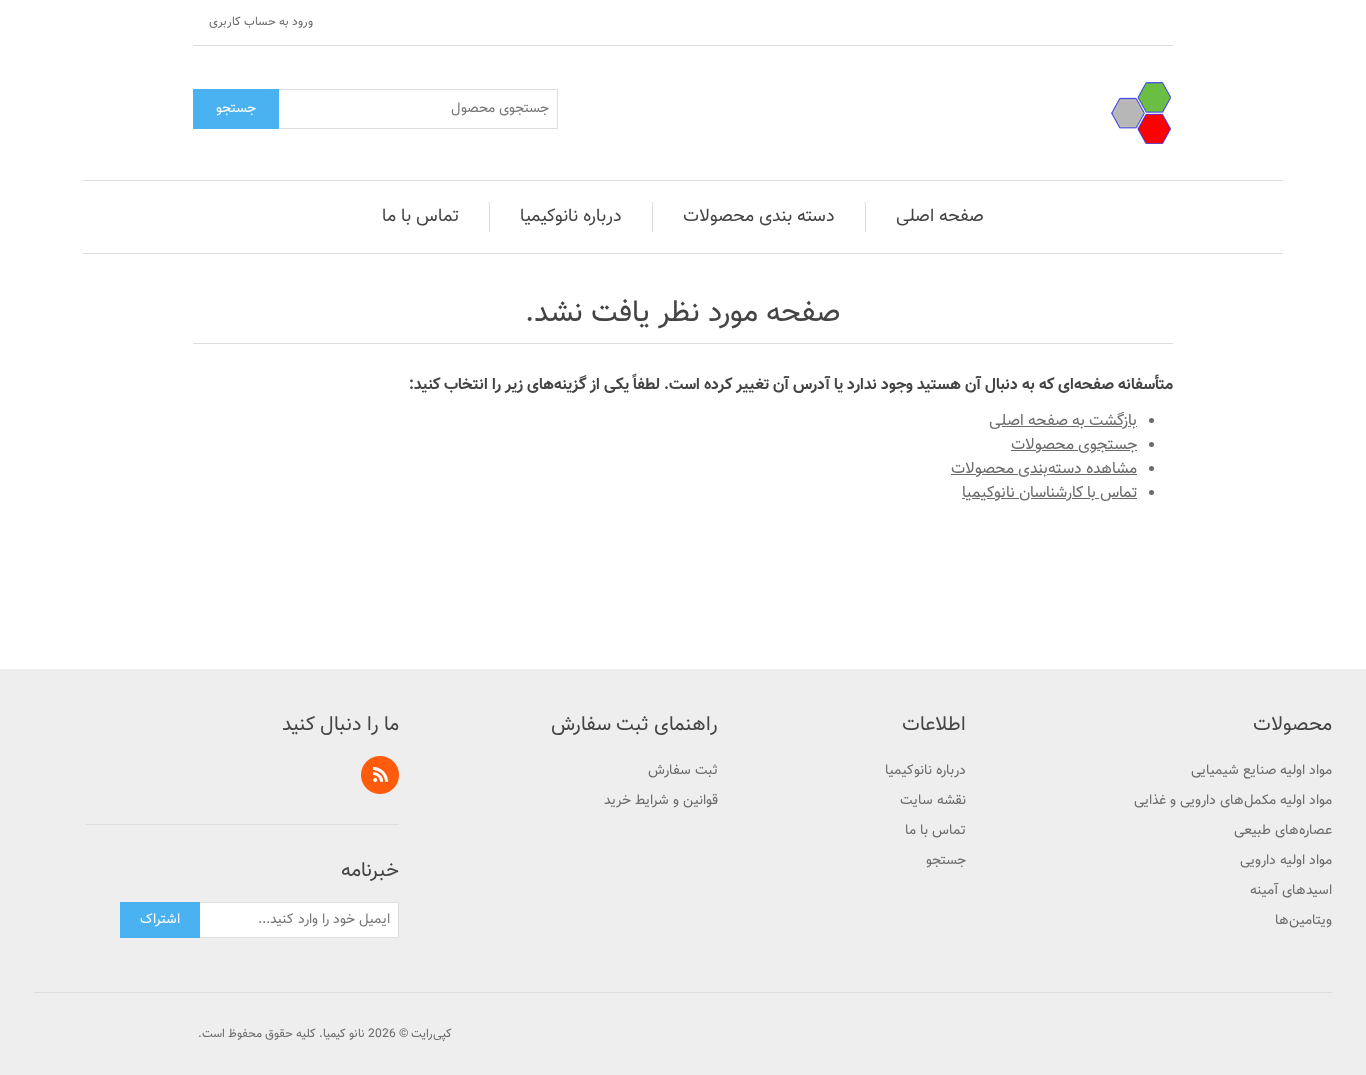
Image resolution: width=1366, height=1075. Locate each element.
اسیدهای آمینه (1291, 891)
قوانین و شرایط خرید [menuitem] (661, 801)
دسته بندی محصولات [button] (759, 217)
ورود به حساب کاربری (261, 22)
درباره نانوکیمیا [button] (571, 217)
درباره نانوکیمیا (925, 771)
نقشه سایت (933, 801)
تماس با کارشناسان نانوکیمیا (1049, 493)
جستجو (236, 109)
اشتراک (160, 920)
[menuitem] (940, 217)
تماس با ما (935, 831)
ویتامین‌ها (1303, 921)
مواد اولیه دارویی (1286, 861)
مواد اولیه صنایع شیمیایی (1261, 771)
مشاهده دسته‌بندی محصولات (1044, 469)
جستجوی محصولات (1074, 445)
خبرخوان (380, 775)
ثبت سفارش (683, 771)
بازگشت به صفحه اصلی (1063, 421)
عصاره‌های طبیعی (1283, 831)
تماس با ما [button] (420, 217)
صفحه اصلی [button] (940, 217)
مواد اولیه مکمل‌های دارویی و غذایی (1233, 801)
